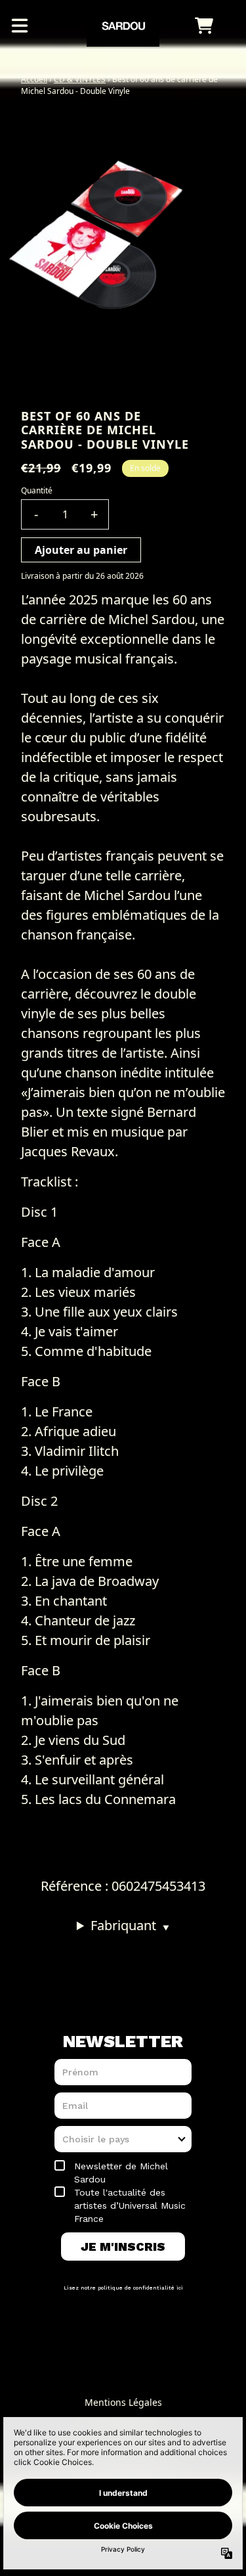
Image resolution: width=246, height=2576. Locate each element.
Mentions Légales (123, 2402)
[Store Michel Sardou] (123, 26)
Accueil (34, 79)
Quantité (37, 490)
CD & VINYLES (80, 79)
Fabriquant (130, 1925)
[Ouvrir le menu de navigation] (20, 26)
